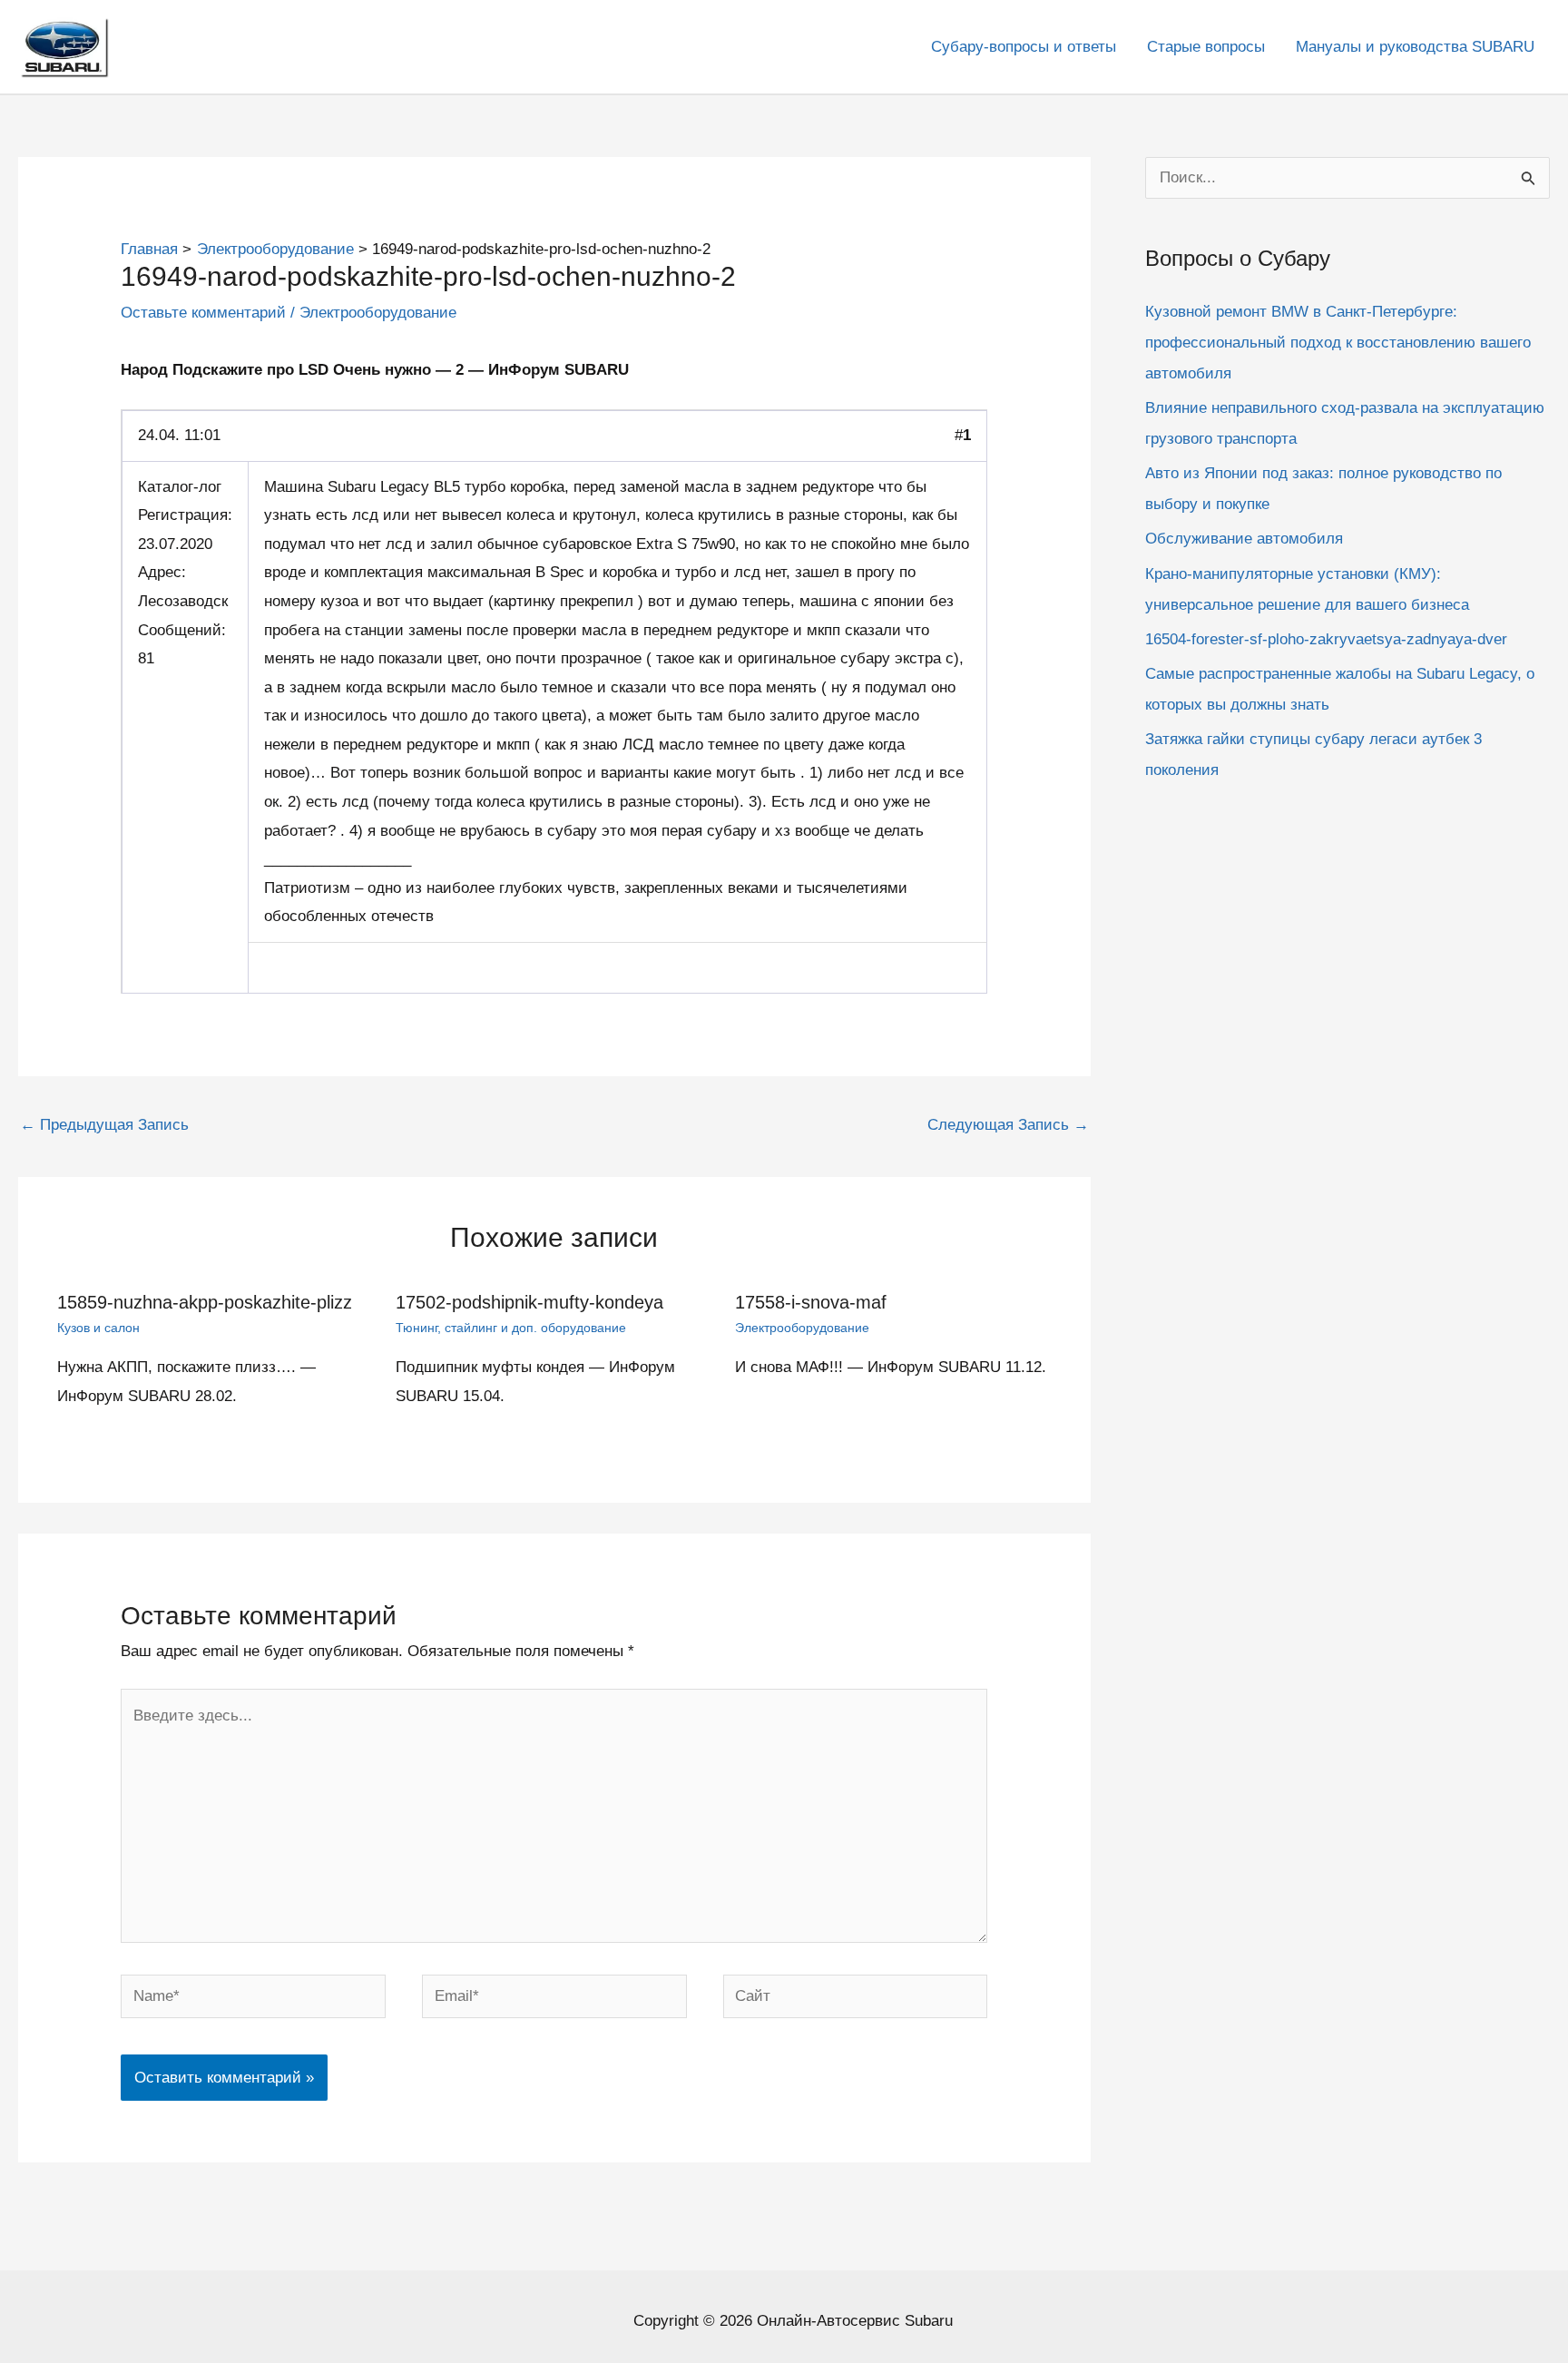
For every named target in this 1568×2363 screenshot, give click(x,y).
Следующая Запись (1008, 1125)
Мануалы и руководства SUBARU (1415, 47)
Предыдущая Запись (104, 1125)
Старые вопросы (1206, 47)
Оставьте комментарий (203, 313)
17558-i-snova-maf (811, 1302)
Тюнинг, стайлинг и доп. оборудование (511, 1328)
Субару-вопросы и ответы (1024, 47)
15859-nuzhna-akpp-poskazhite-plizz (205, 1302)
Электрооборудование (378, 313)
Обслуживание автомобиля (1244, 539)
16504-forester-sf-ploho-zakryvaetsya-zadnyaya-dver (1326, 638)
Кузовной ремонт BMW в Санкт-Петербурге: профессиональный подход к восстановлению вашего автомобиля (1338, 342)
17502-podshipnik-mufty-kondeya (529, 1302)
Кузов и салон (98, 1328)
